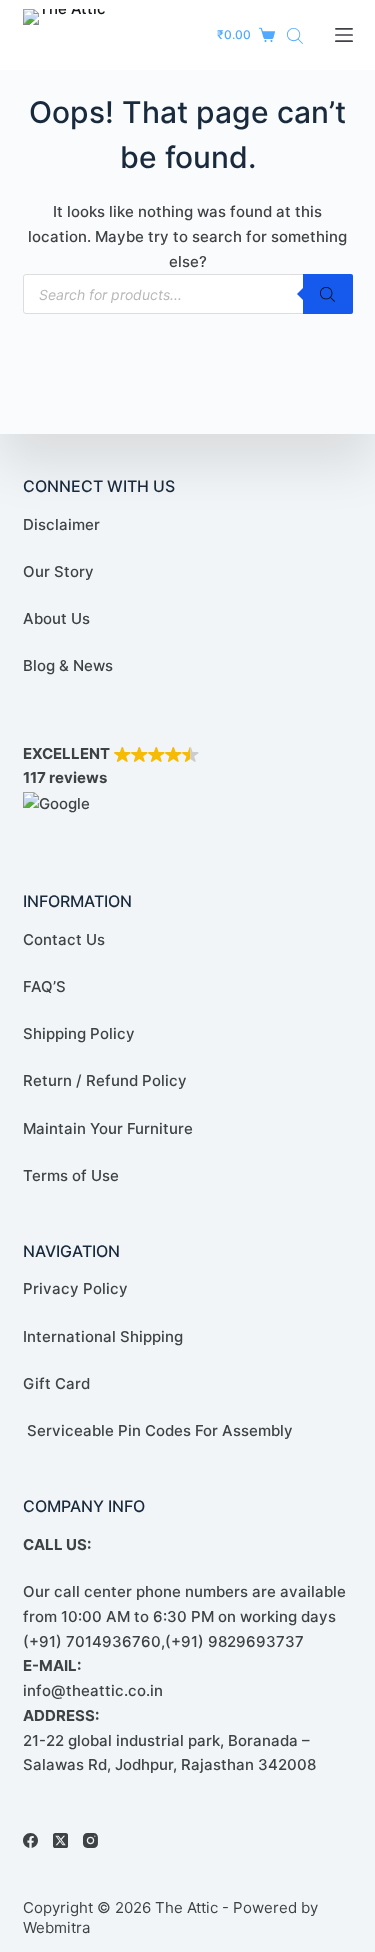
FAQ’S (44, 986)
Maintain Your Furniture (108, 1128)
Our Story (58, 571)
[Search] (328, 294)
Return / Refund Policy (105, 1080)
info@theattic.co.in (93, 1690)
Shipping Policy (79, 1033)
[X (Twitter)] (60, 1840)
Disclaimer (61, 524)
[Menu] (344, 35)
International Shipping (103, 1336)
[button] (188, 779)
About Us (56, 618)
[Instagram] (90, 1840)
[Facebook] (30, 1840)
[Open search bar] (295, 35)
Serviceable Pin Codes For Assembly (158, 1430)
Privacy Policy (75, 1288)
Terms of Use (71, 1175)
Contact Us (64, 939)
